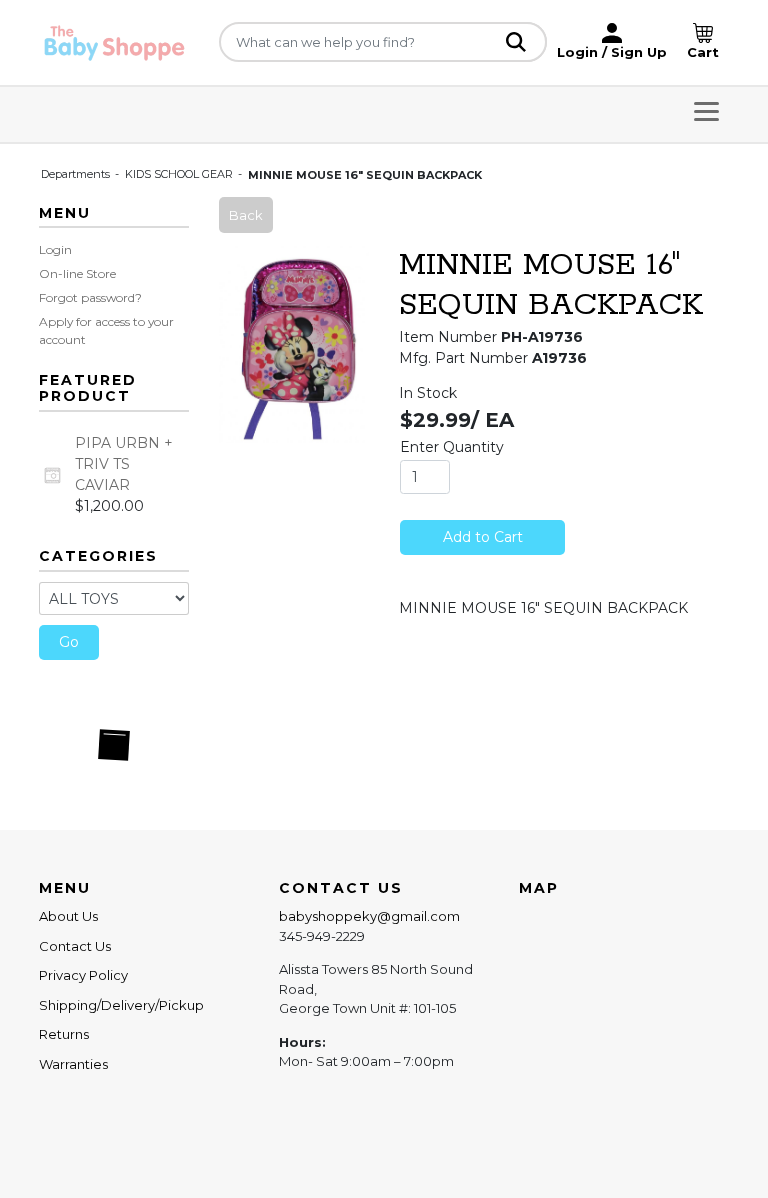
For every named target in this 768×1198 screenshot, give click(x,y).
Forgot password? (90, 297)
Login (55, 249)
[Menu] (706, 114)
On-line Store (77, 273)
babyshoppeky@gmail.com (369, 916)
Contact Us (75, 946)
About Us (68, 916)
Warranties (73, 1064)
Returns (64, 1034)
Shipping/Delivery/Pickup (121, 1005)
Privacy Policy (83, 975)
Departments (77, 174)
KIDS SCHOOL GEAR (180, 174)
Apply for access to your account (106, 330)
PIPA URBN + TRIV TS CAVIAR (124, 464)
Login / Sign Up (612, 52)
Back (246, 215)
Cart (703, 52)
